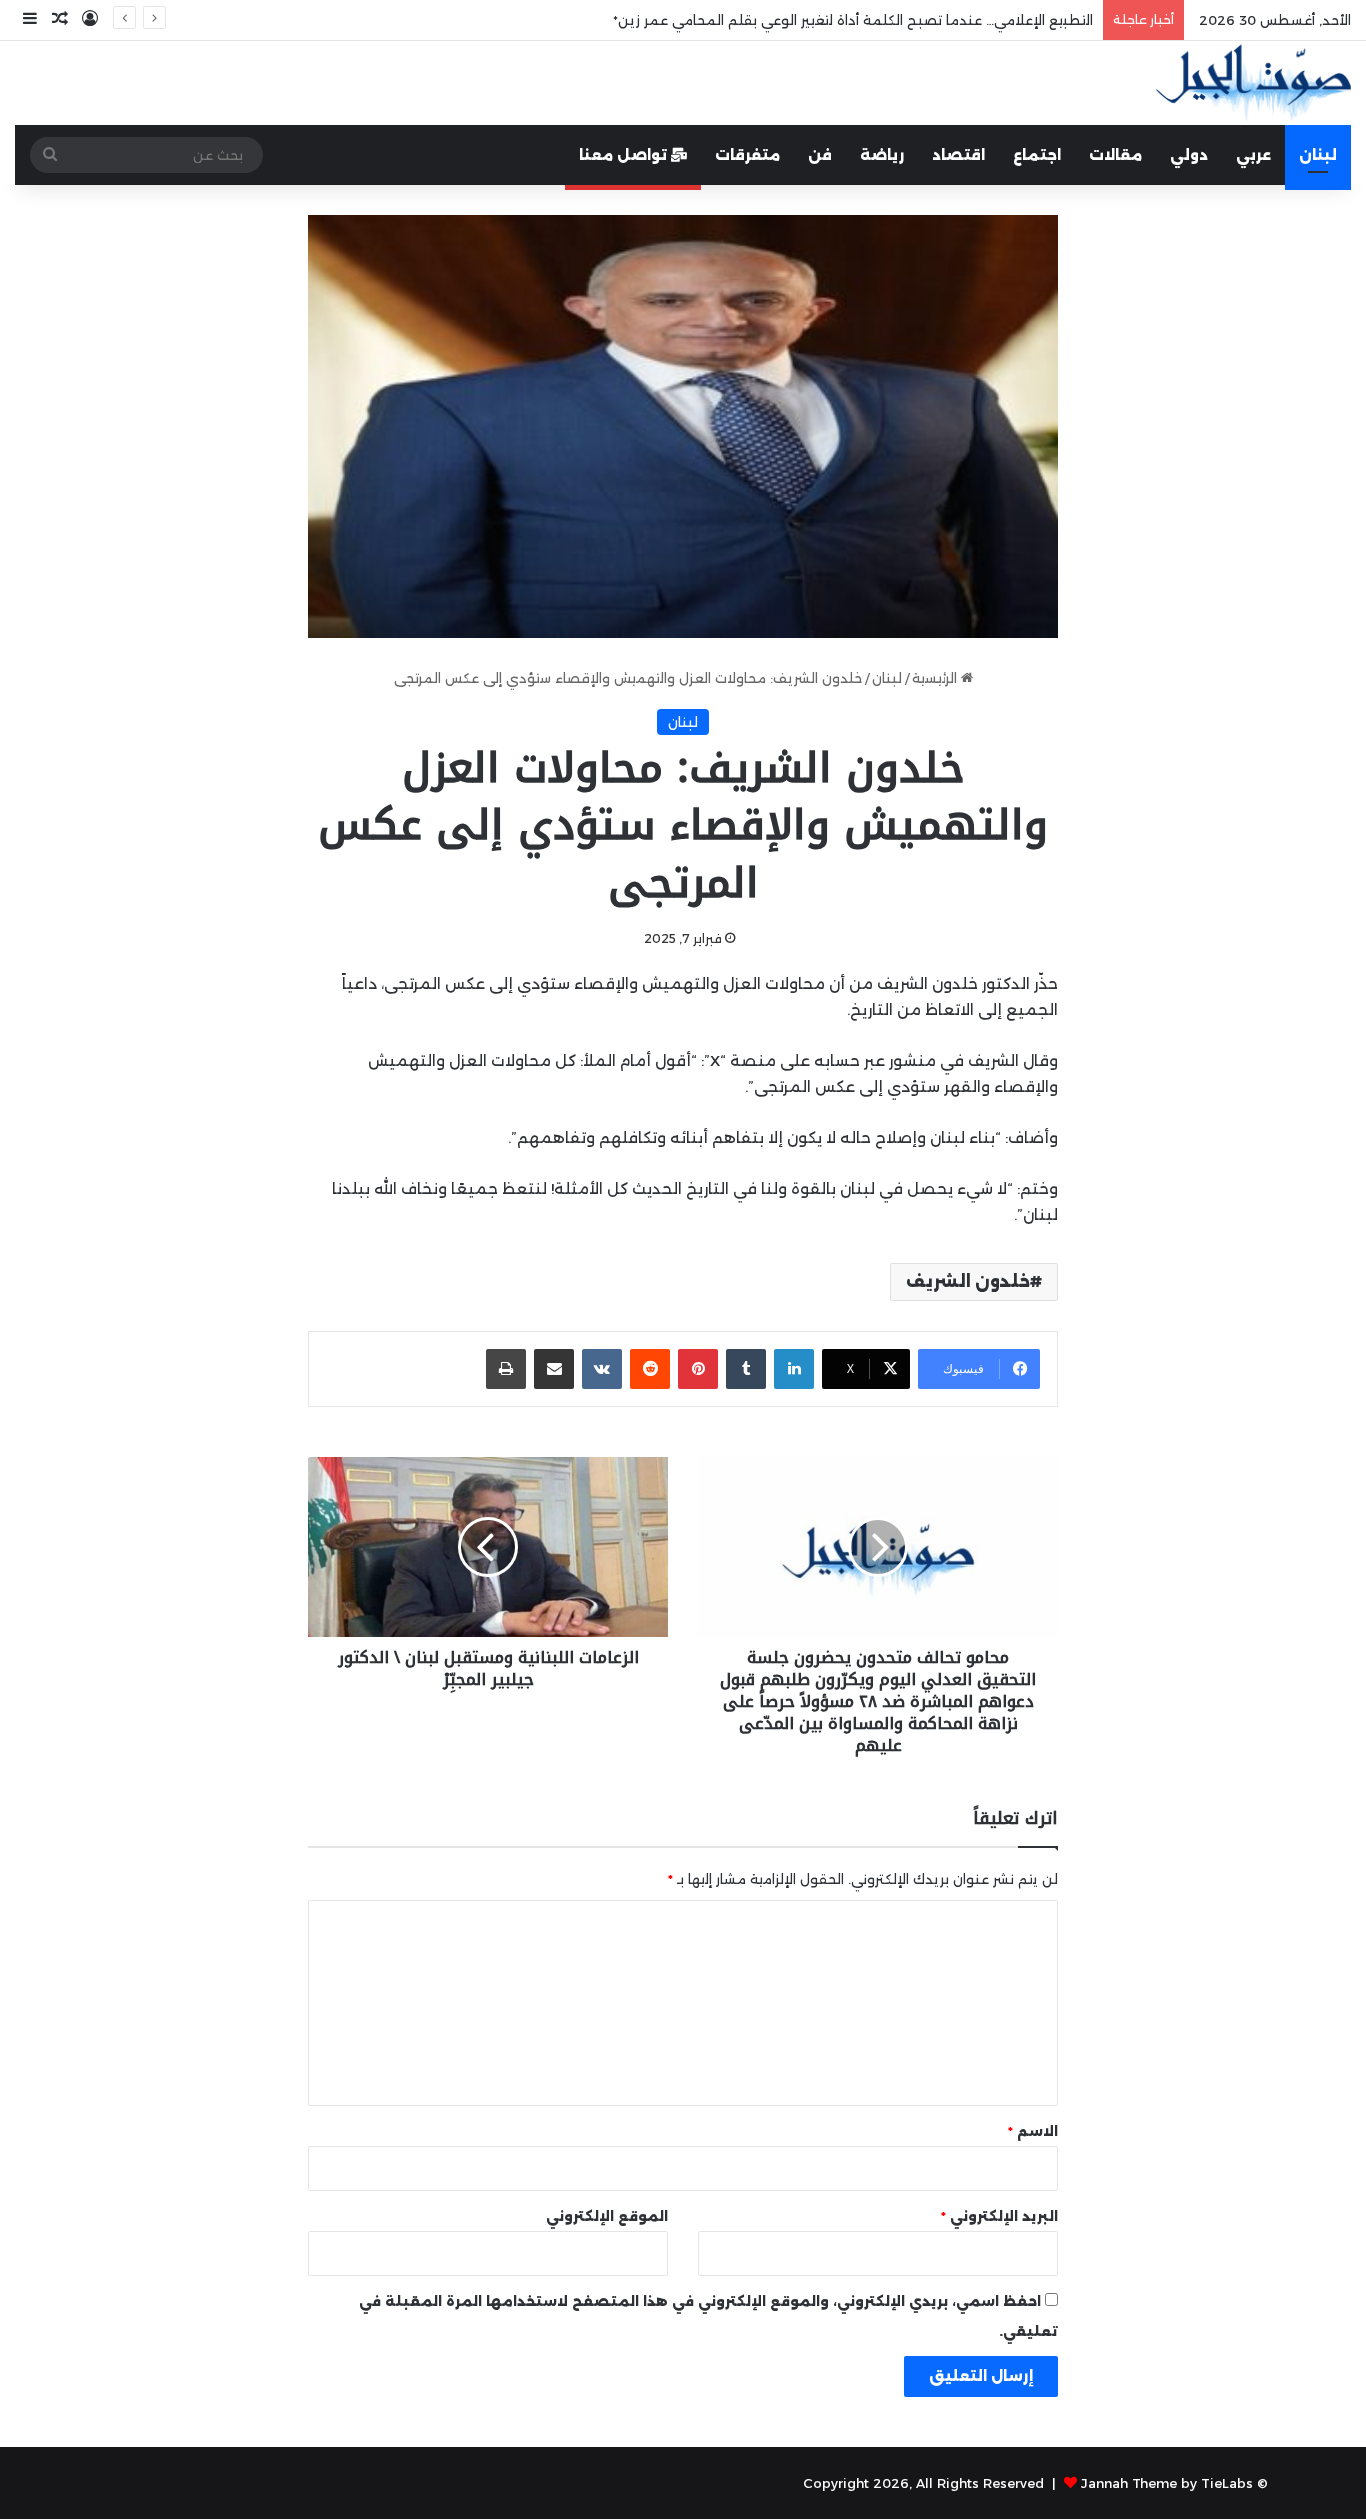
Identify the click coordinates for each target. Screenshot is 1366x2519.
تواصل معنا (625, 155)
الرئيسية (936, 678)
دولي (1189, 155)
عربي (1253, 155)
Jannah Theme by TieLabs (1167, 2483)
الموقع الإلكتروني (607, 2216)
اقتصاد (958, 155)
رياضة (882, 155)
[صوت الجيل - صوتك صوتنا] (1253, 83)
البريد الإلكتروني (999, 2216)
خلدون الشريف (968, 1281)
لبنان (1318, 155)
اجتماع (1037, 155)
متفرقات (747, 155)
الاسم (1033, 2131)
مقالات (1115, 155)
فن (820, 155)
